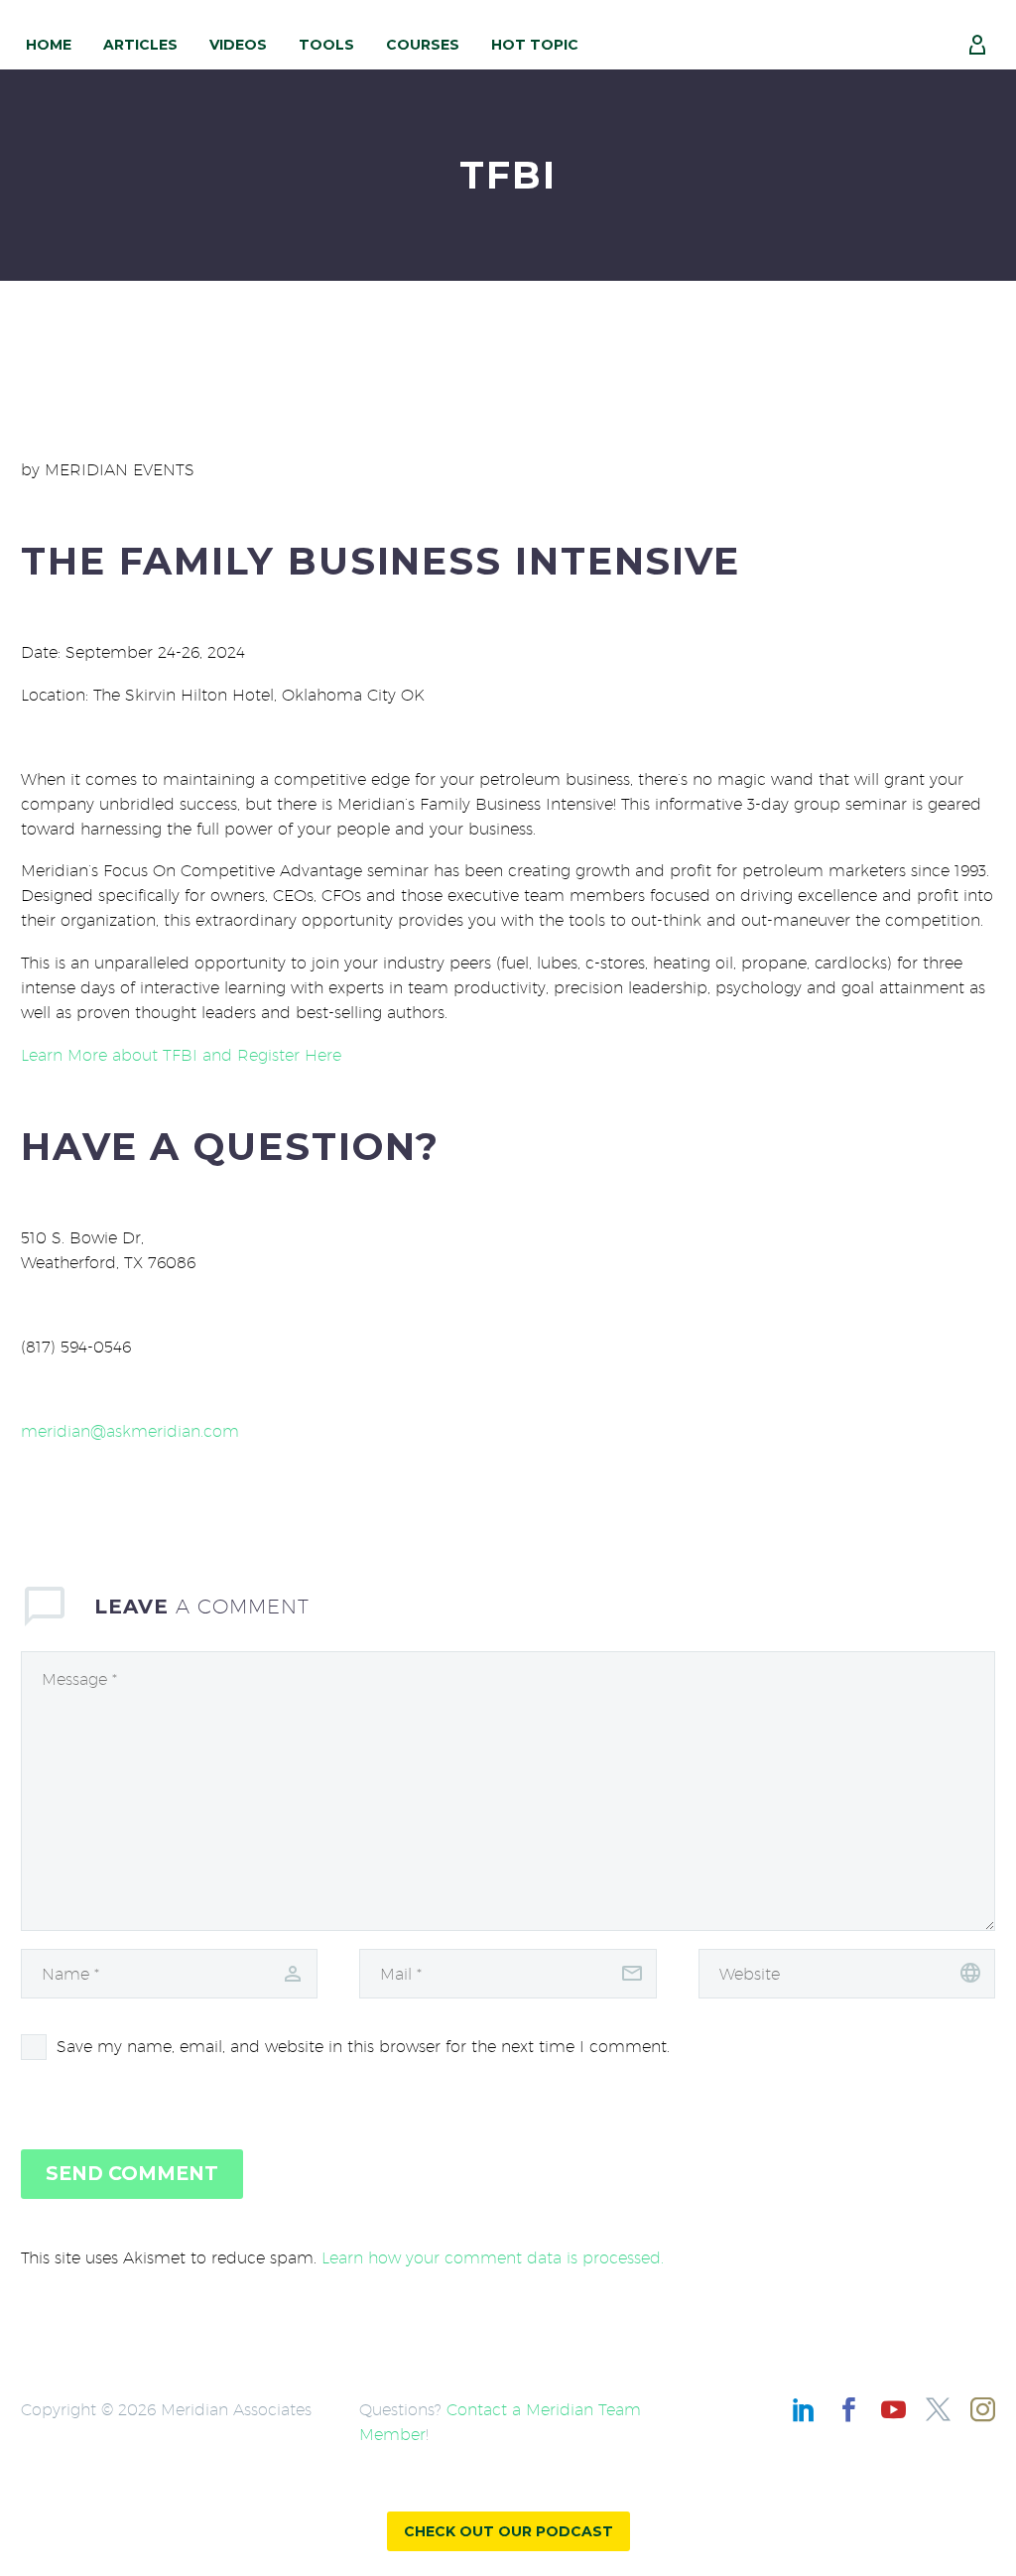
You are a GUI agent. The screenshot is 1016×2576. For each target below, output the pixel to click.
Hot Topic (535, 45)
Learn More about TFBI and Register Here (181, 1055)
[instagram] (983, 2410)
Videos (238, 45)
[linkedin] (804, 2410)
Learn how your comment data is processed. (493, 2258)
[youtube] (893, 2410)
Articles (140, 45)
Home (49, 45)
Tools (326, 45)
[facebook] (849, 2410)
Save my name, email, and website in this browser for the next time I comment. (363, 2047)
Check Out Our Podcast (508, 2531)
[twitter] (938, 2410)
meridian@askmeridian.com (130, 1431)
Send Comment (132, 2174)
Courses (423, 45)
